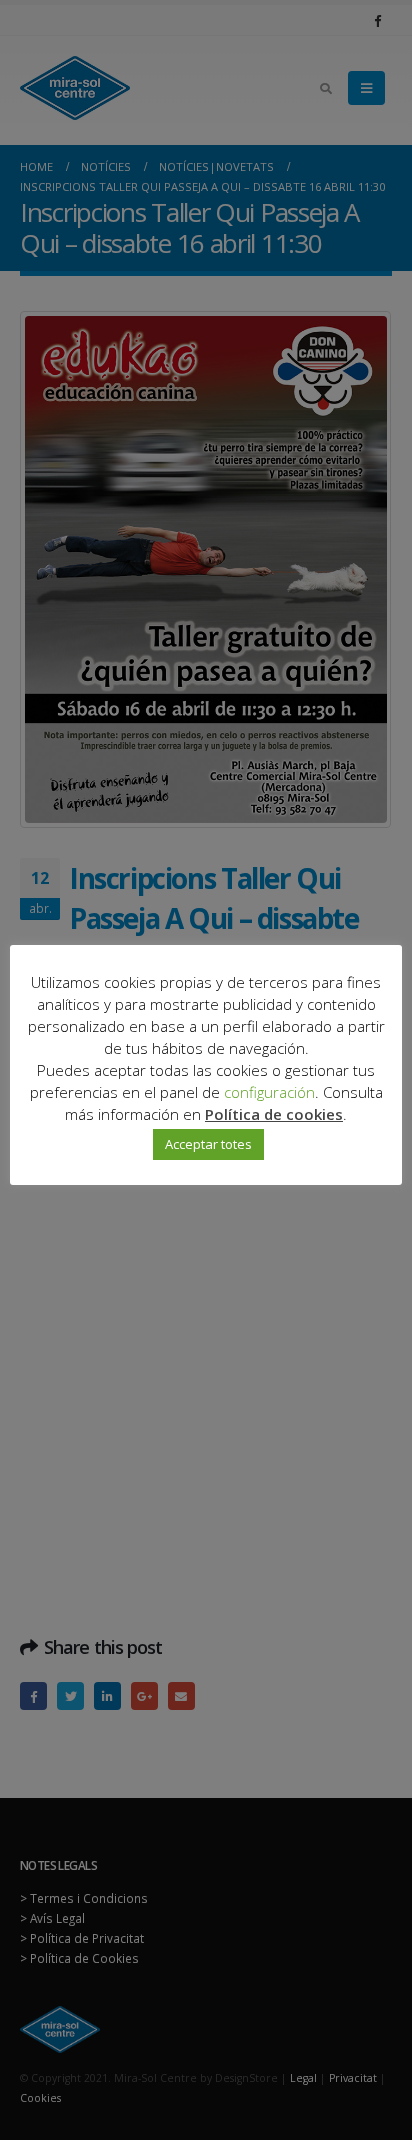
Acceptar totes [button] (208, 1144)
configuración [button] (269, 1092)
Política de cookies (274, 1114)
